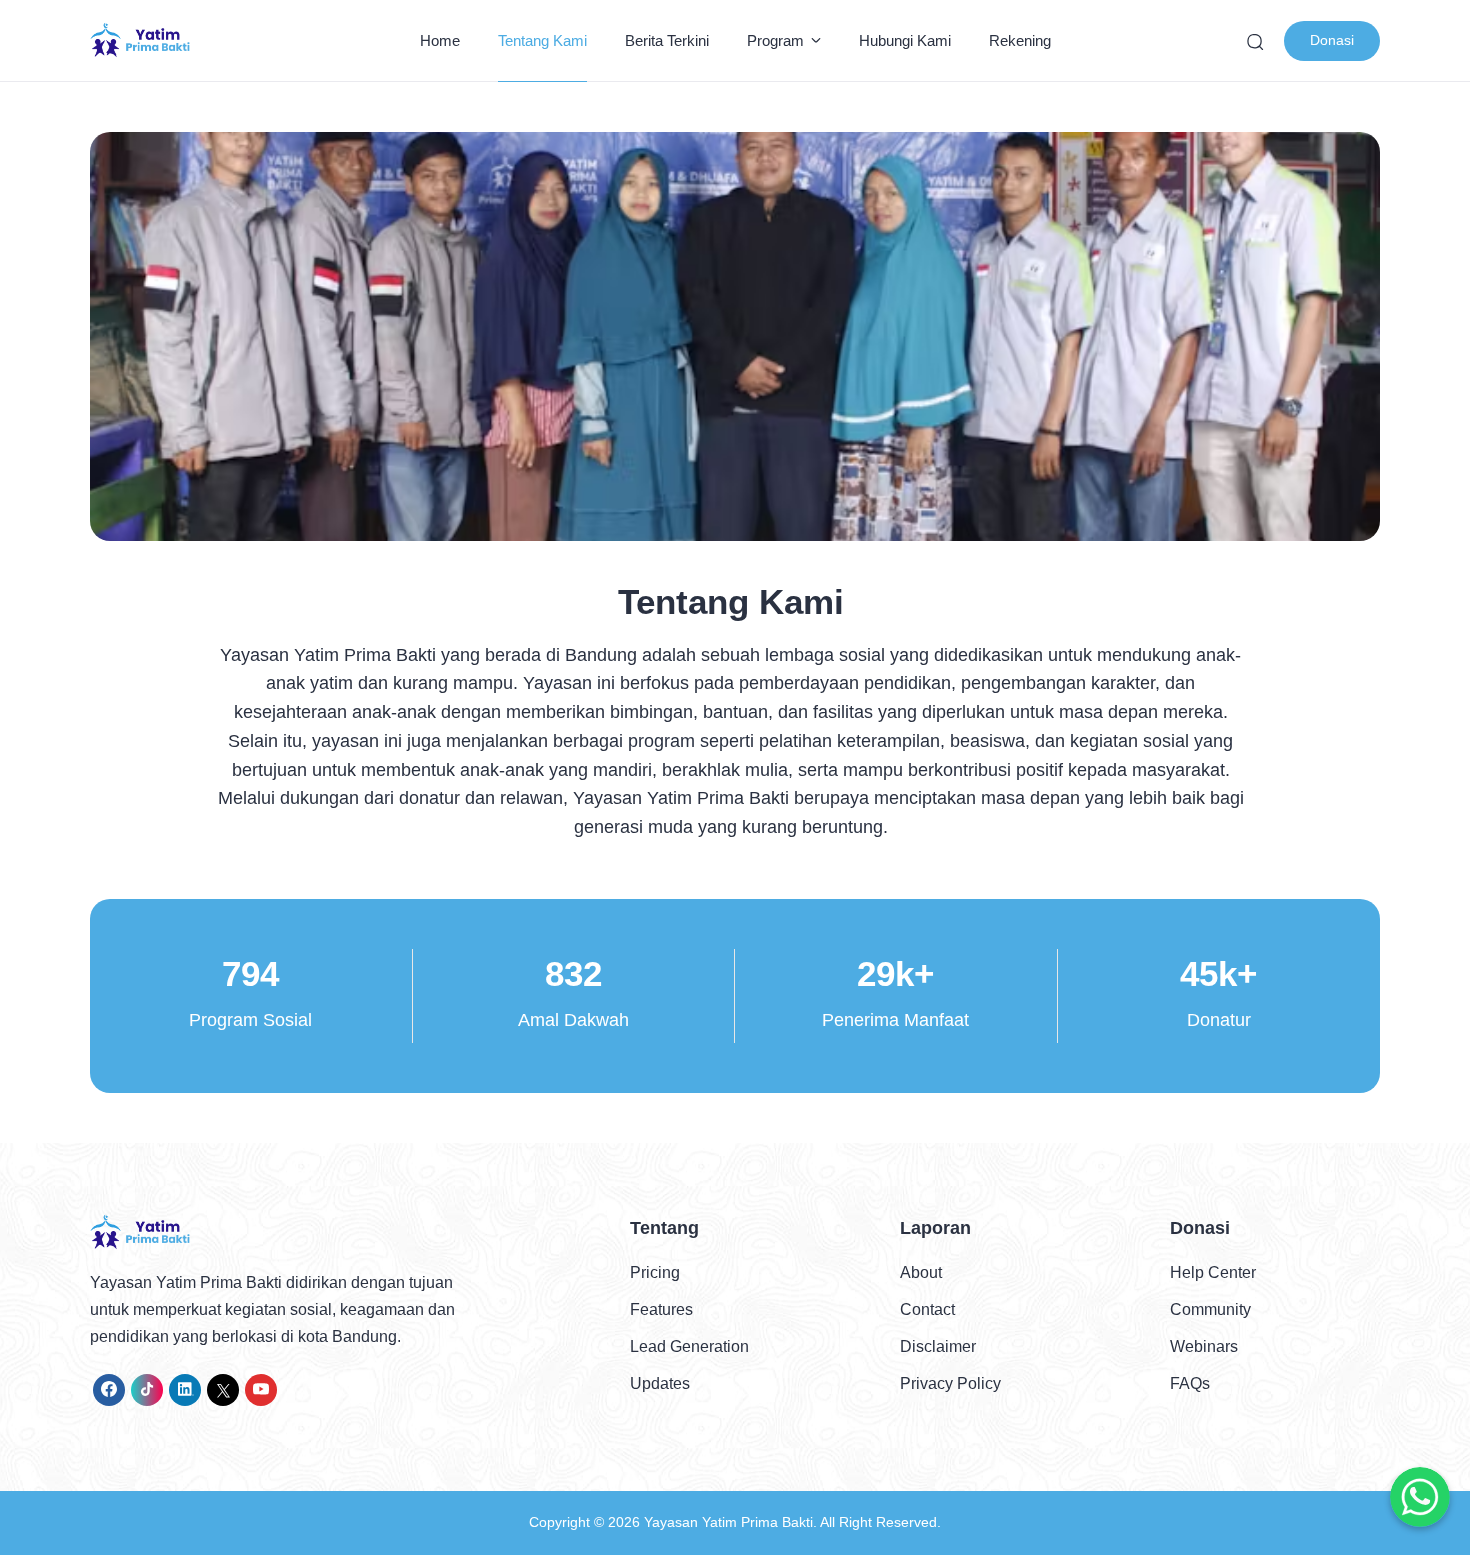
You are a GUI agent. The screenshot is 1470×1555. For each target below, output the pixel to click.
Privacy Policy (950, 1383)
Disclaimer (938, 1346)
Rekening (1020, 40)
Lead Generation (689, 1346)
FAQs (1190, 1383)
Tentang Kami (542, 40)
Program (775, 40)
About (921, 1272)
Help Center (1213, 1272)
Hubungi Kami (905, 40)
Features (661, 1309)
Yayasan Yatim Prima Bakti (728, 1522)
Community (1210, 1309)
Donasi (1332, 40)
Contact (927, 1309)
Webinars (1204, 1346)
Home (440, 40)
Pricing (655, 1272)
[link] (109, 1390)
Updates (660, 1383)
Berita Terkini (667, 40)
